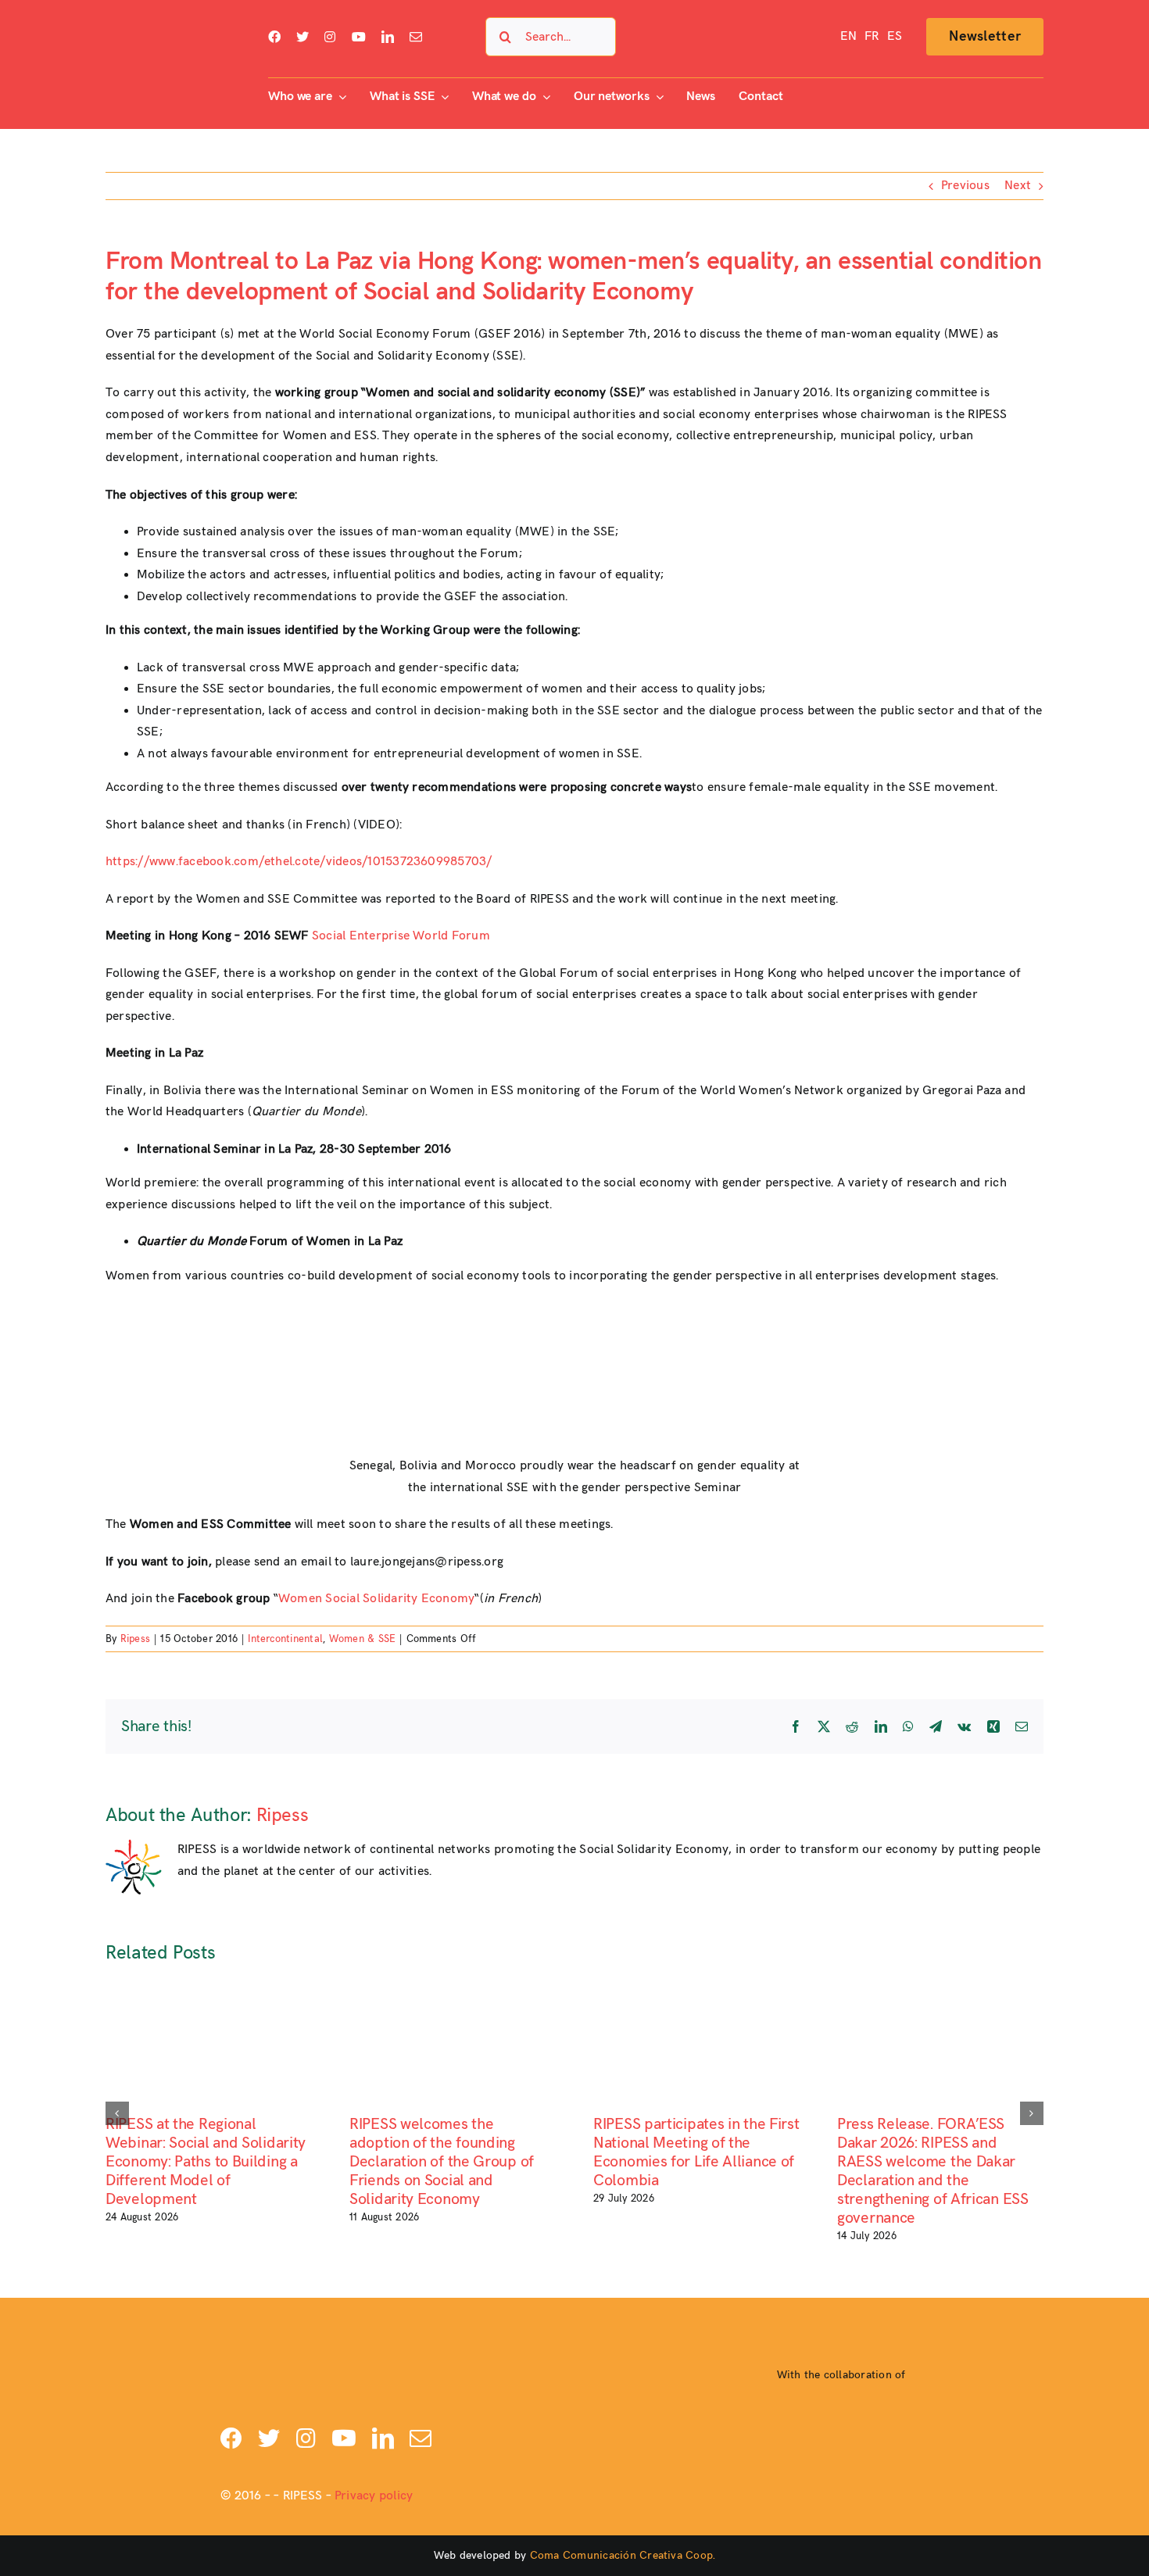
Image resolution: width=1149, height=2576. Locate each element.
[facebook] (274, 37)
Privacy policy (374, 2496)
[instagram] (330, 37)
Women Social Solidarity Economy (376, 1599)
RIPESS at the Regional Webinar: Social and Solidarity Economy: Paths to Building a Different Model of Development (206, 2162)
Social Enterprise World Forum (401, 936)
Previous (965, 186)
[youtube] (359, 37)
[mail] (416, 37)
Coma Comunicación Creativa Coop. (623, 2555)
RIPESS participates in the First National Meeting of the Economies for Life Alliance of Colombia (696, 2152)
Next (1018, 186)
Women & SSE (363, 1639)
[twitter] (302, 37)
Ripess (135, 1639)
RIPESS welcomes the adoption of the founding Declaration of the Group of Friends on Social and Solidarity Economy (442, 2162)
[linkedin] (388, 37)
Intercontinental (285, 1639)
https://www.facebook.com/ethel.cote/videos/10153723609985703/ (299, 862)
